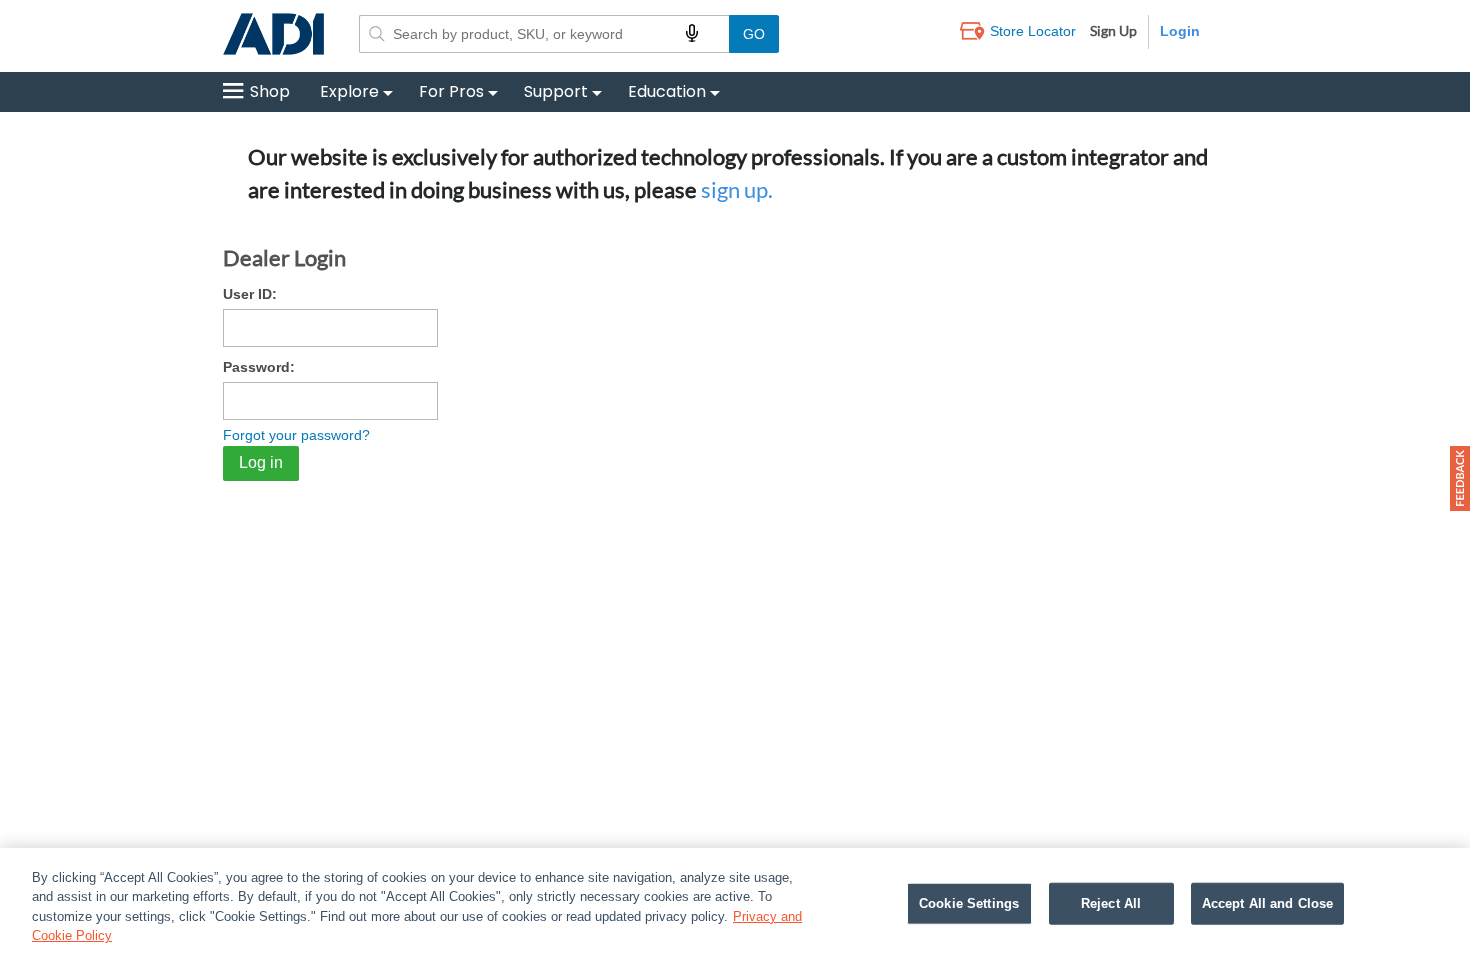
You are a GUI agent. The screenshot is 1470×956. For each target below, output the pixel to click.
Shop (270, 91)
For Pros (451, 91)
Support (556, 91)
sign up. (737, 189)
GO (754, 34)
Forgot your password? (296, 435)
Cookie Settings (969, 903)
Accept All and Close (1268, 903)
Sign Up (1113, 30)
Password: (259, 367)
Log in (261, 462)
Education (667, 91)
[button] (1460, 478)
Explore (349, 91)
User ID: (250, 294)
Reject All (1111, 903)
